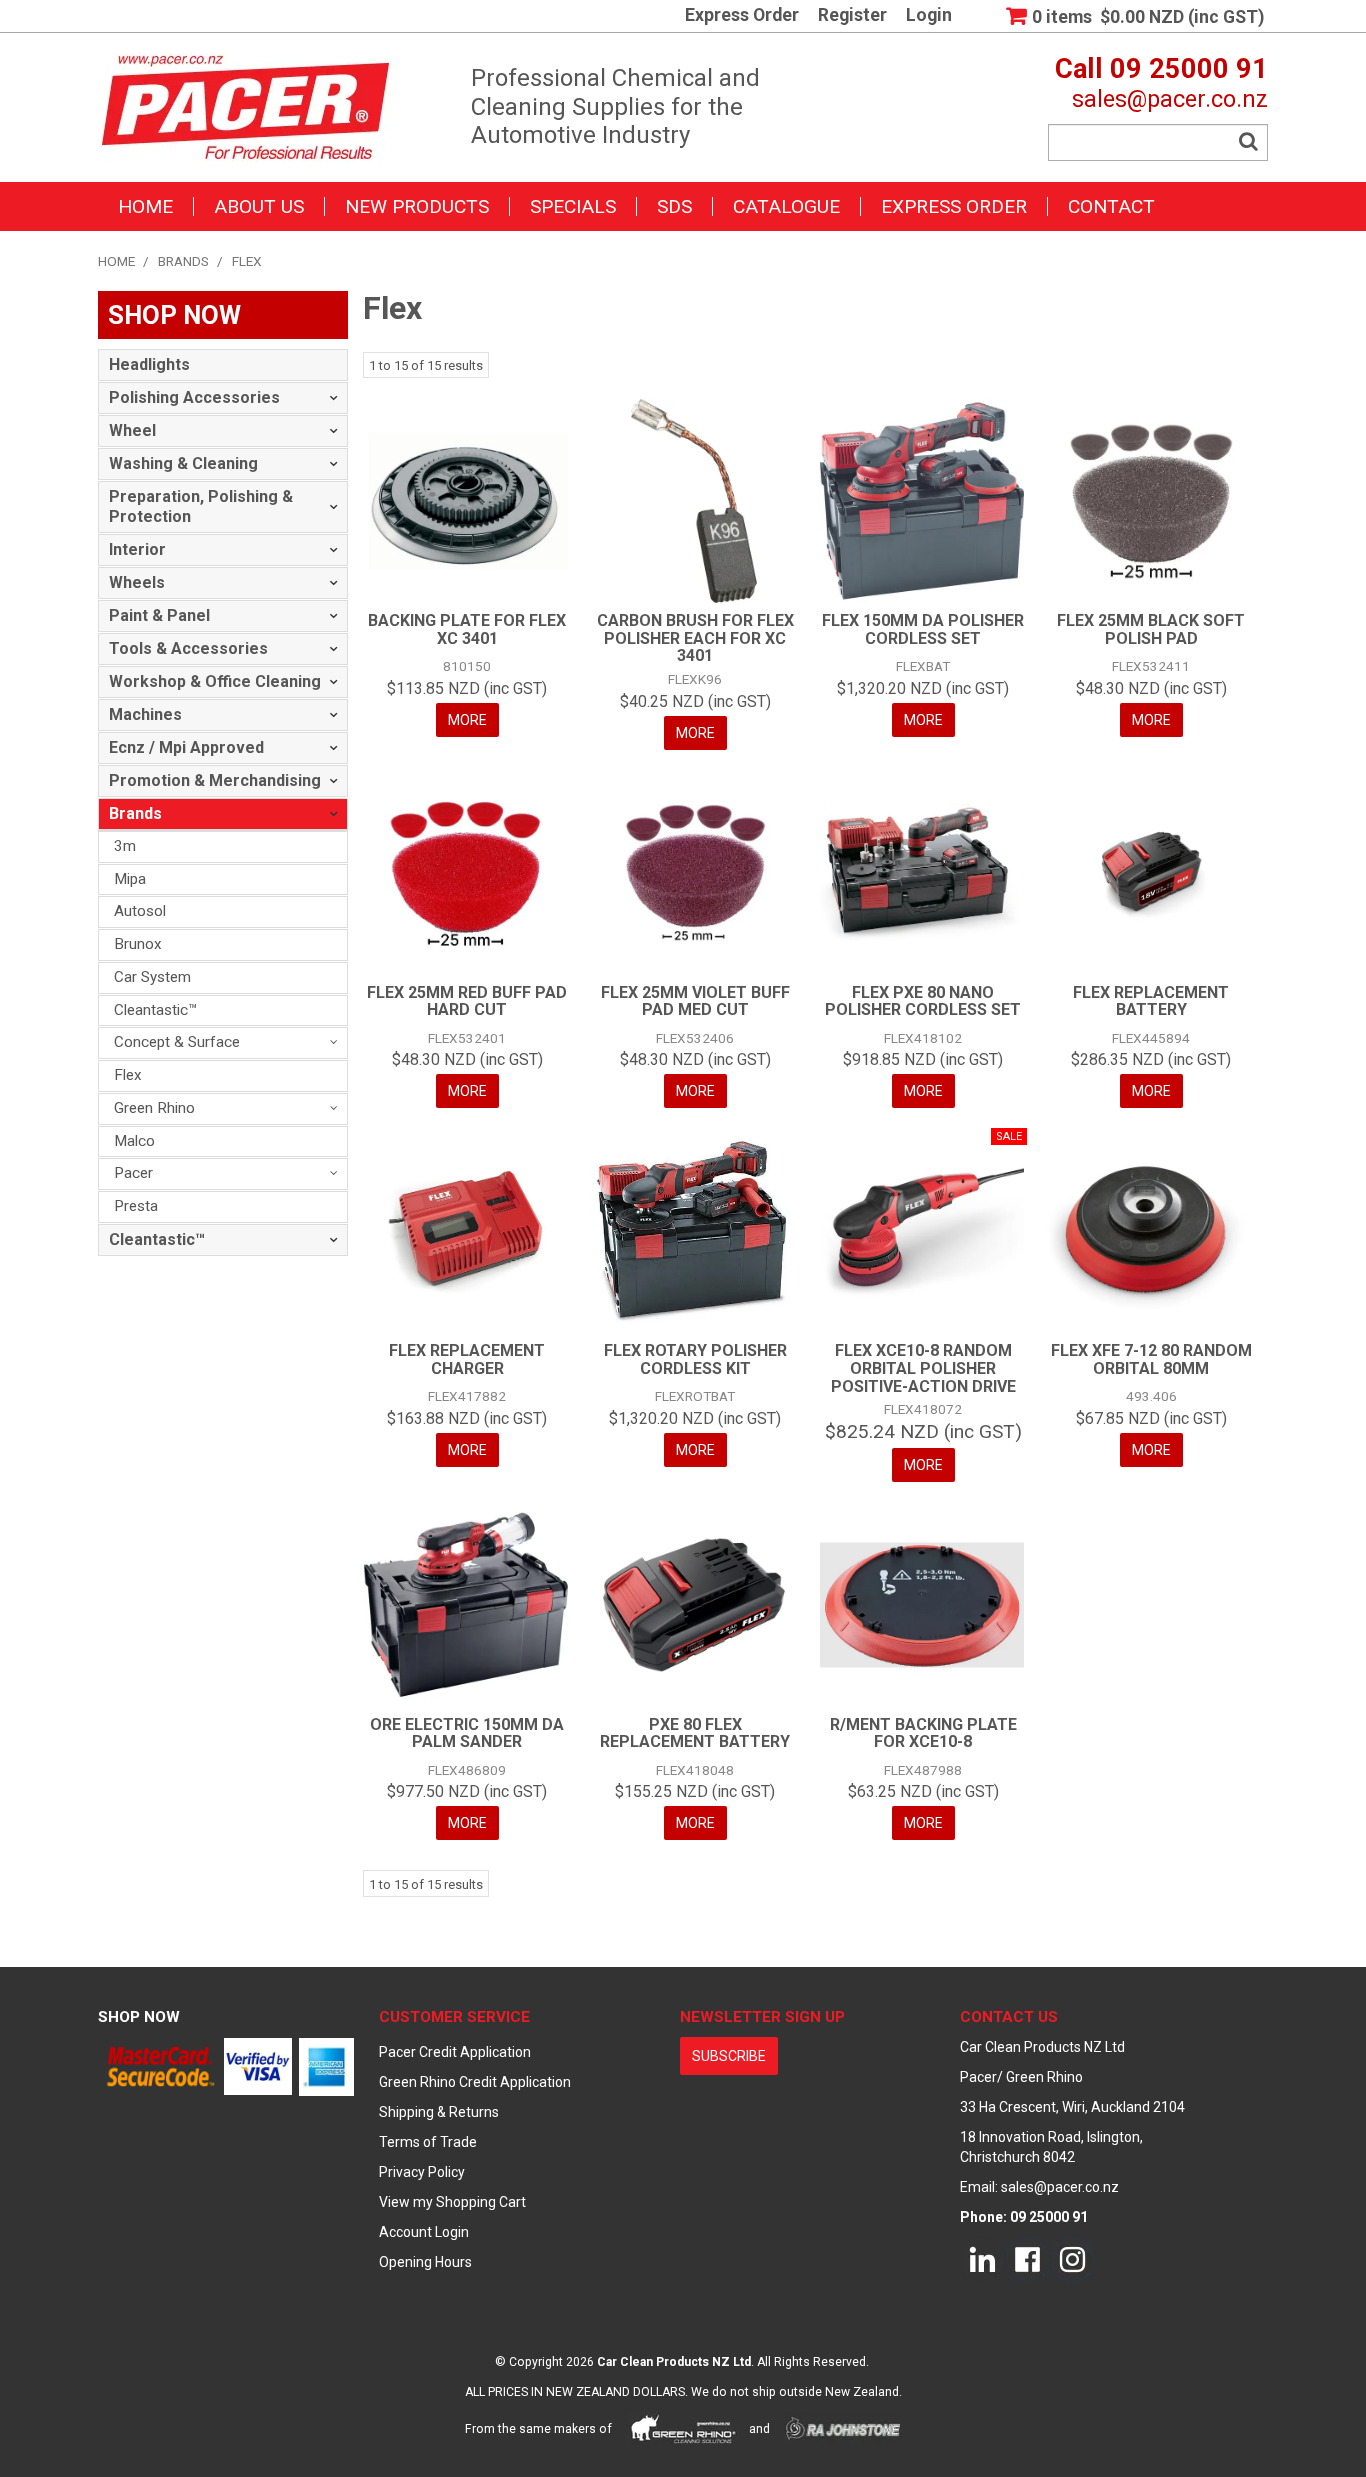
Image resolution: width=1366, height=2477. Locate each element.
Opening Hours (425, 2262)
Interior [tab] (137, 549)
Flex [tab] (128, 1075)
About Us (259, 206)
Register (852, 16)
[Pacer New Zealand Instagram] (1072, 2258)
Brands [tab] (135, 813)
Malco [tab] (134, 1141)
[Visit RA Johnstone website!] (843, 2428)
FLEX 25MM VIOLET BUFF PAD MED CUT (695, 1001)
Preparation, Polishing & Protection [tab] (201, 506)
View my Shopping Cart (452, 2202)
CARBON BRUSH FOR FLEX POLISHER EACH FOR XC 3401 (695, 638)
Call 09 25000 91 (1161, 69)
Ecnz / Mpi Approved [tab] (186, 747)
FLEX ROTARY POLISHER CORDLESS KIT (695, 1359)
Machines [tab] (145, 714)
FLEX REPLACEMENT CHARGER (467, 1359)
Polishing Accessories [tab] (194, 397)
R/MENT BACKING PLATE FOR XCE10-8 (923, 1733)
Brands (183, 261)
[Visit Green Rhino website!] (683, 2428)
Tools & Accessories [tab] (188, 648)
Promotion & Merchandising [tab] (215, 780)
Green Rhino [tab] (154, 1108)
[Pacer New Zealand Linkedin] (982, 2258)
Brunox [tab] (138, 944)
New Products (417, 206)
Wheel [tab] (132, 430)
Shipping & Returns (439, 2112)
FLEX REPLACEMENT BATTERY (1151, 1001)
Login (929, 16)
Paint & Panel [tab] (159, 615)
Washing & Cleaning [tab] (183, 463)
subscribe (729, 2056)
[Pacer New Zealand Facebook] (1027, 2258)
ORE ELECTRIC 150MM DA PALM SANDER (467, 1733)
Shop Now (139, 2017)
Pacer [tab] (133, 1173)
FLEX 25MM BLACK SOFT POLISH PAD (1151, 629)
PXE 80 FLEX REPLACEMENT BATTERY (695, 1733)
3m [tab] (125, 846)
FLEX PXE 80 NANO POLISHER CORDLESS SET (923, 1001)
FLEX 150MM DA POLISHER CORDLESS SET (923, 629)
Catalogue (786, 206)
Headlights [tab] (149, 364)
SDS (674, 206)
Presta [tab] (136, 1206)
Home (145, 206)
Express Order (742, 16)
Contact (1111, 206)
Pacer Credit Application (455, 2052)
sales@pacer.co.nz (1170, 99)
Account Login (424, 2232)
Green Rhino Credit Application (475, 2082)
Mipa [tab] (130, 879)
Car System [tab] (152, 977)
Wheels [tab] (137, 582)
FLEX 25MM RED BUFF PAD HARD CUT (467, 1001)
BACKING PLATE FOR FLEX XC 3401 (467, 629)
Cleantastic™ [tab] (156, 1010)
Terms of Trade (428, 2142)
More (467, 720)
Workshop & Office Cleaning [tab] (215, 681)
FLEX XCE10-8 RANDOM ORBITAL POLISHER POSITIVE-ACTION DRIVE (923, 1368)
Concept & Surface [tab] (177, 1042)
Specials (573, 206)
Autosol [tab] (140, 911)
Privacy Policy (422, 2172)
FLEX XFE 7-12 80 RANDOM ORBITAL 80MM (1151, 1359)
